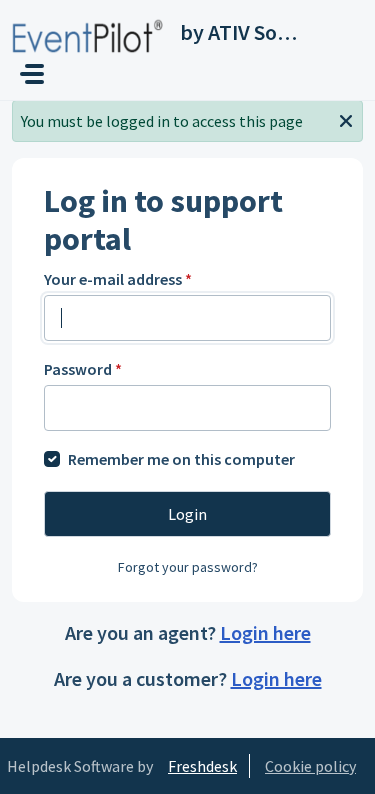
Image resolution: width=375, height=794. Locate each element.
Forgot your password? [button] (188, 567)
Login (187, 514)
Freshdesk (202, 766)
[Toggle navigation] (32, 74)
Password (83, 369)
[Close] (346, 119)
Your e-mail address (118, 279)
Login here (265, 632)
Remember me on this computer (181, 459)
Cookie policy (310, 766)
